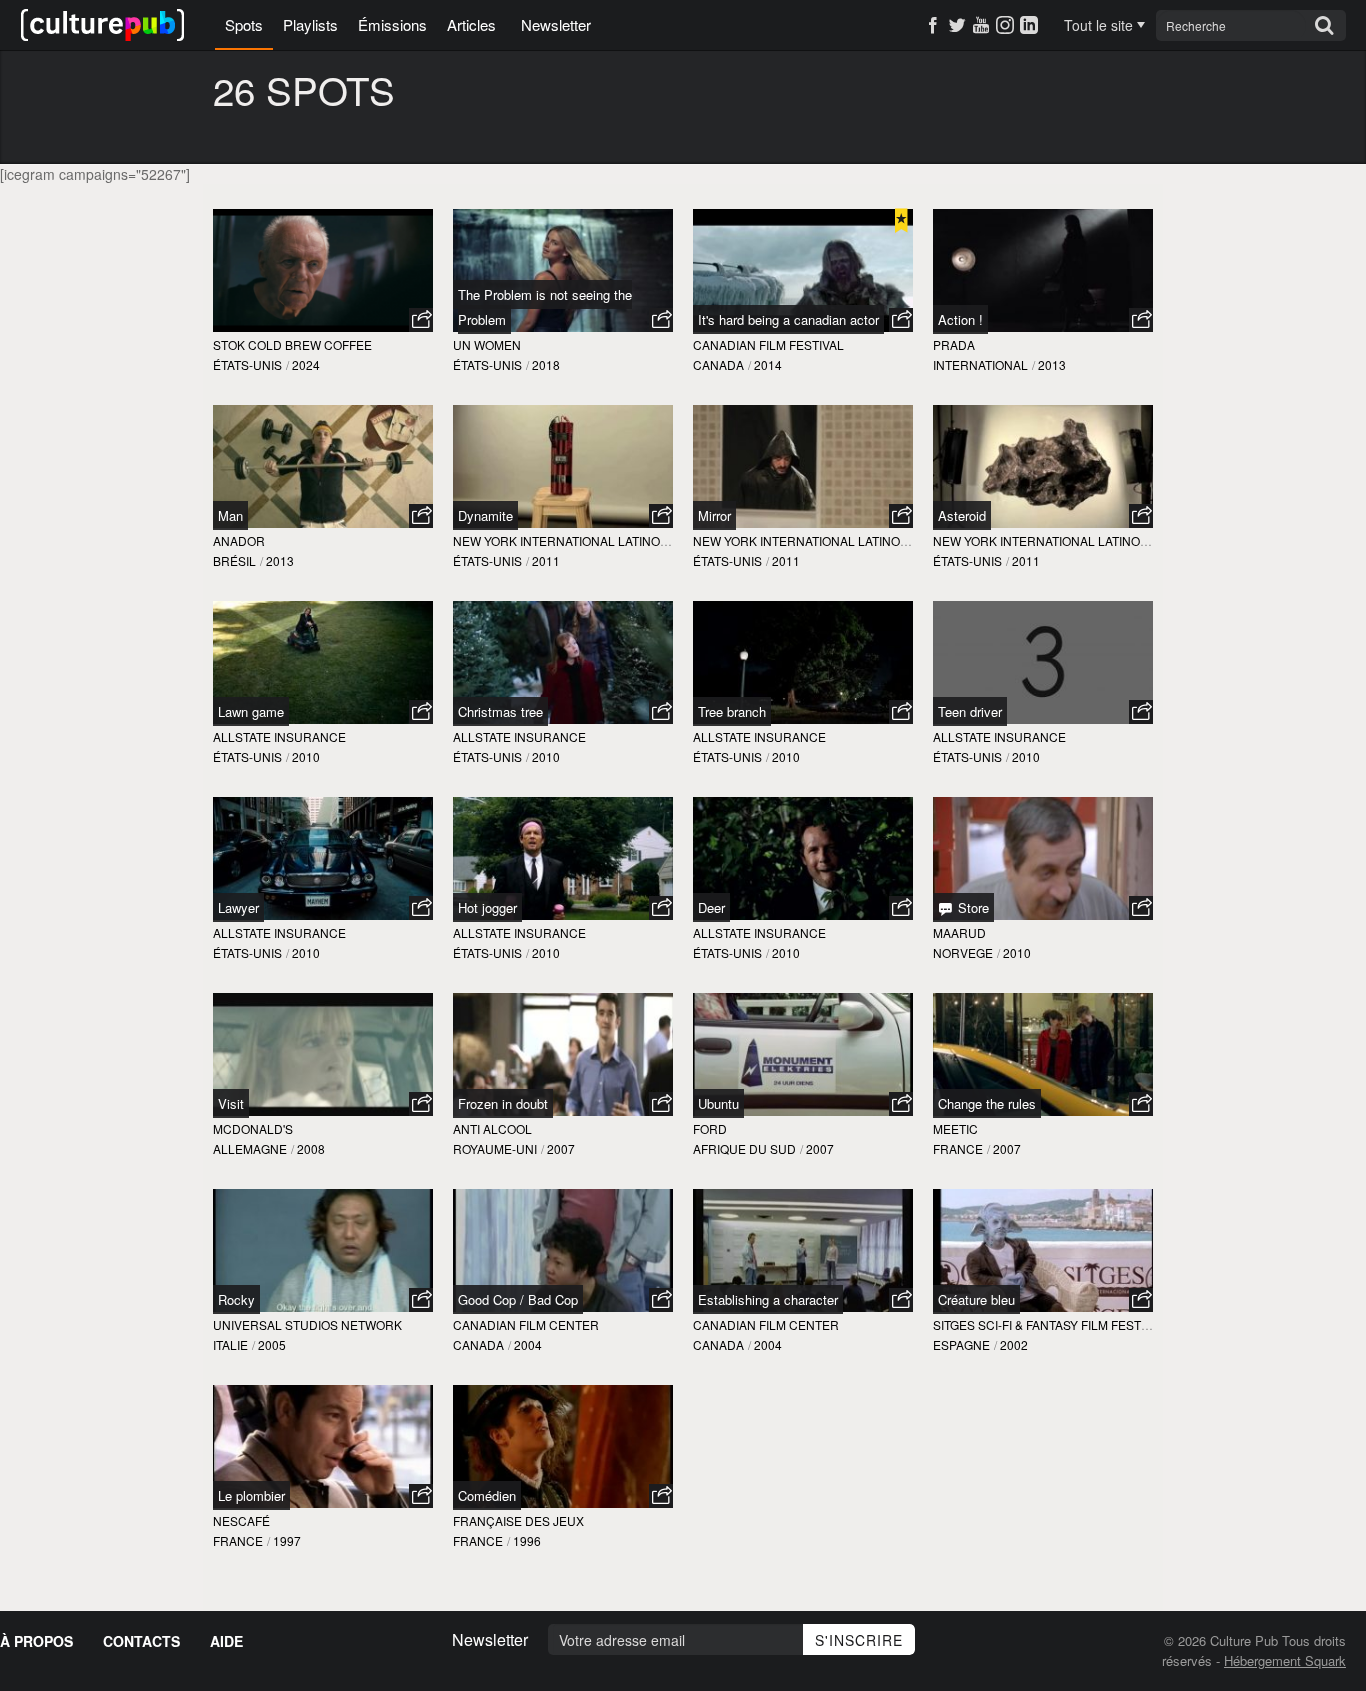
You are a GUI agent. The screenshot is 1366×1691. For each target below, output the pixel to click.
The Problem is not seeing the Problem (545, 307)
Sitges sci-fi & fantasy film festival (1049, 1324)
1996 (527, 1540)
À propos (36, 1641)
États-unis (247, 364)
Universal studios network (307, 1324)
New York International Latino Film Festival (600, 540)
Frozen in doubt (503, 1103)
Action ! (960, 319)
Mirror (714, 515)
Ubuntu (718, 1103)
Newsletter (556, 24)
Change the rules (987, 1103)
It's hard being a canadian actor (788, 319)
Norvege (963, 952)
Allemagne (250, 1148)
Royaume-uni (495, 1148)
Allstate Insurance (279, 736)
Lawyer (238, 907)
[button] (421, 320)
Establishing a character (768, 1299)
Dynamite (485, 515)
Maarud (959, 932)
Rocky (236, 1299)
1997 (287, 1540)
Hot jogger (487, 907)
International (980, 364)
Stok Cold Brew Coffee (292, 344)
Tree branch (732, 711)
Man (230, 515)
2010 (306, 756)
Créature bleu (976, 1299)
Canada (718, 364)
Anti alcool (492, 1128)
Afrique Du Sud (744, 1148)
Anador (239, 540)
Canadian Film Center (526, 1324)
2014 (768, 364)
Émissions (392, 24)
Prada (954, 344)
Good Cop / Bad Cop (518, 1299)
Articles (471, 24)
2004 (528, 1344)
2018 (546, 364)
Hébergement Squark (1285, 1660)
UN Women (487, 344)
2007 (561, 1148)
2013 (1052, 364)
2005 (272, 1344)
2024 (306, 364)
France (958, 1148)
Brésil (234, 560)
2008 (311, 1148)
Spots (244, 24)
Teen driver (970, 711)
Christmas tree (500, 711)
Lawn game (251, 711)
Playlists (310, 24)
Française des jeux (518, 1520)
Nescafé (241, 1520)
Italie (230, 1344)
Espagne (961, 1344)
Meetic (955, 1128)
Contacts (141, 1641)
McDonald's (253, 1128)
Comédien (487, 1495)
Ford (710, 1128)
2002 (1014, 1344)
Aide (226, 1641)
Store (971, 907)
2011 (546, 560)
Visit (231, 1103)
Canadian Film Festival (768, 344)
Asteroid (962, 515)
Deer (711, 907)
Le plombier (251, 1495)
